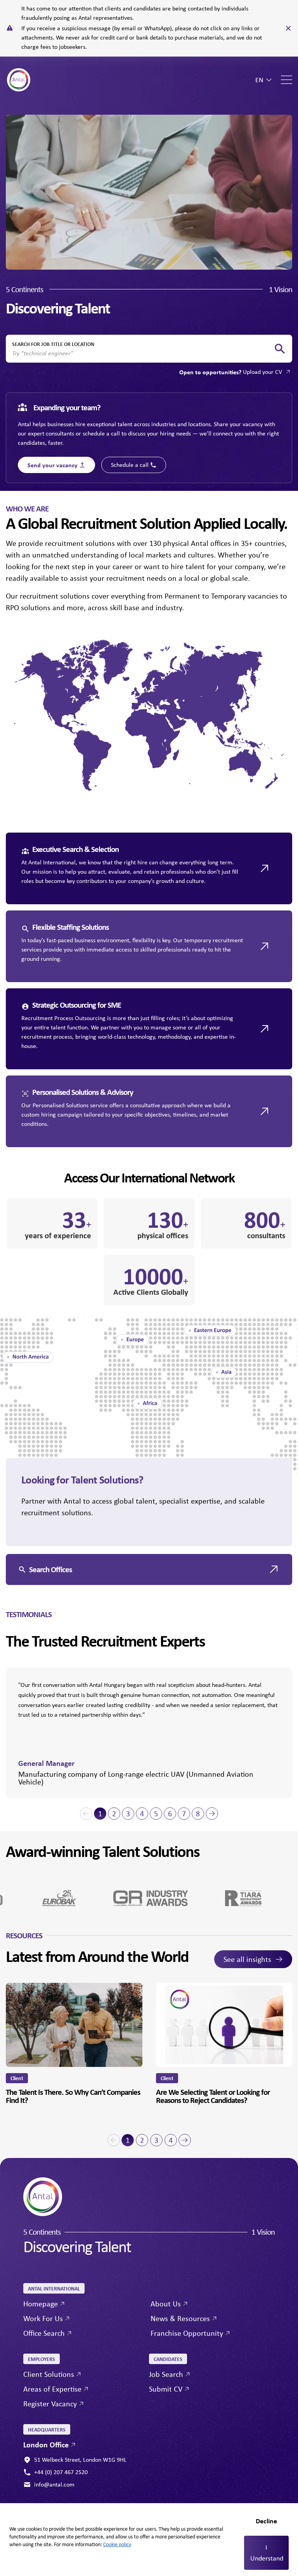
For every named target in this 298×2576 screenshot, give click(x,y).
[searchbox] (143, 353)
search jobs (280, 349)
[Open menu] (287, 80)
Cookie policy (117, 2544)
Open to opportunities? (231, 372)
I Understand (267, 2553)
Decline (266, 2521)
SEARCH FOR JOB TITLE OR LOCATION (53, 344)
